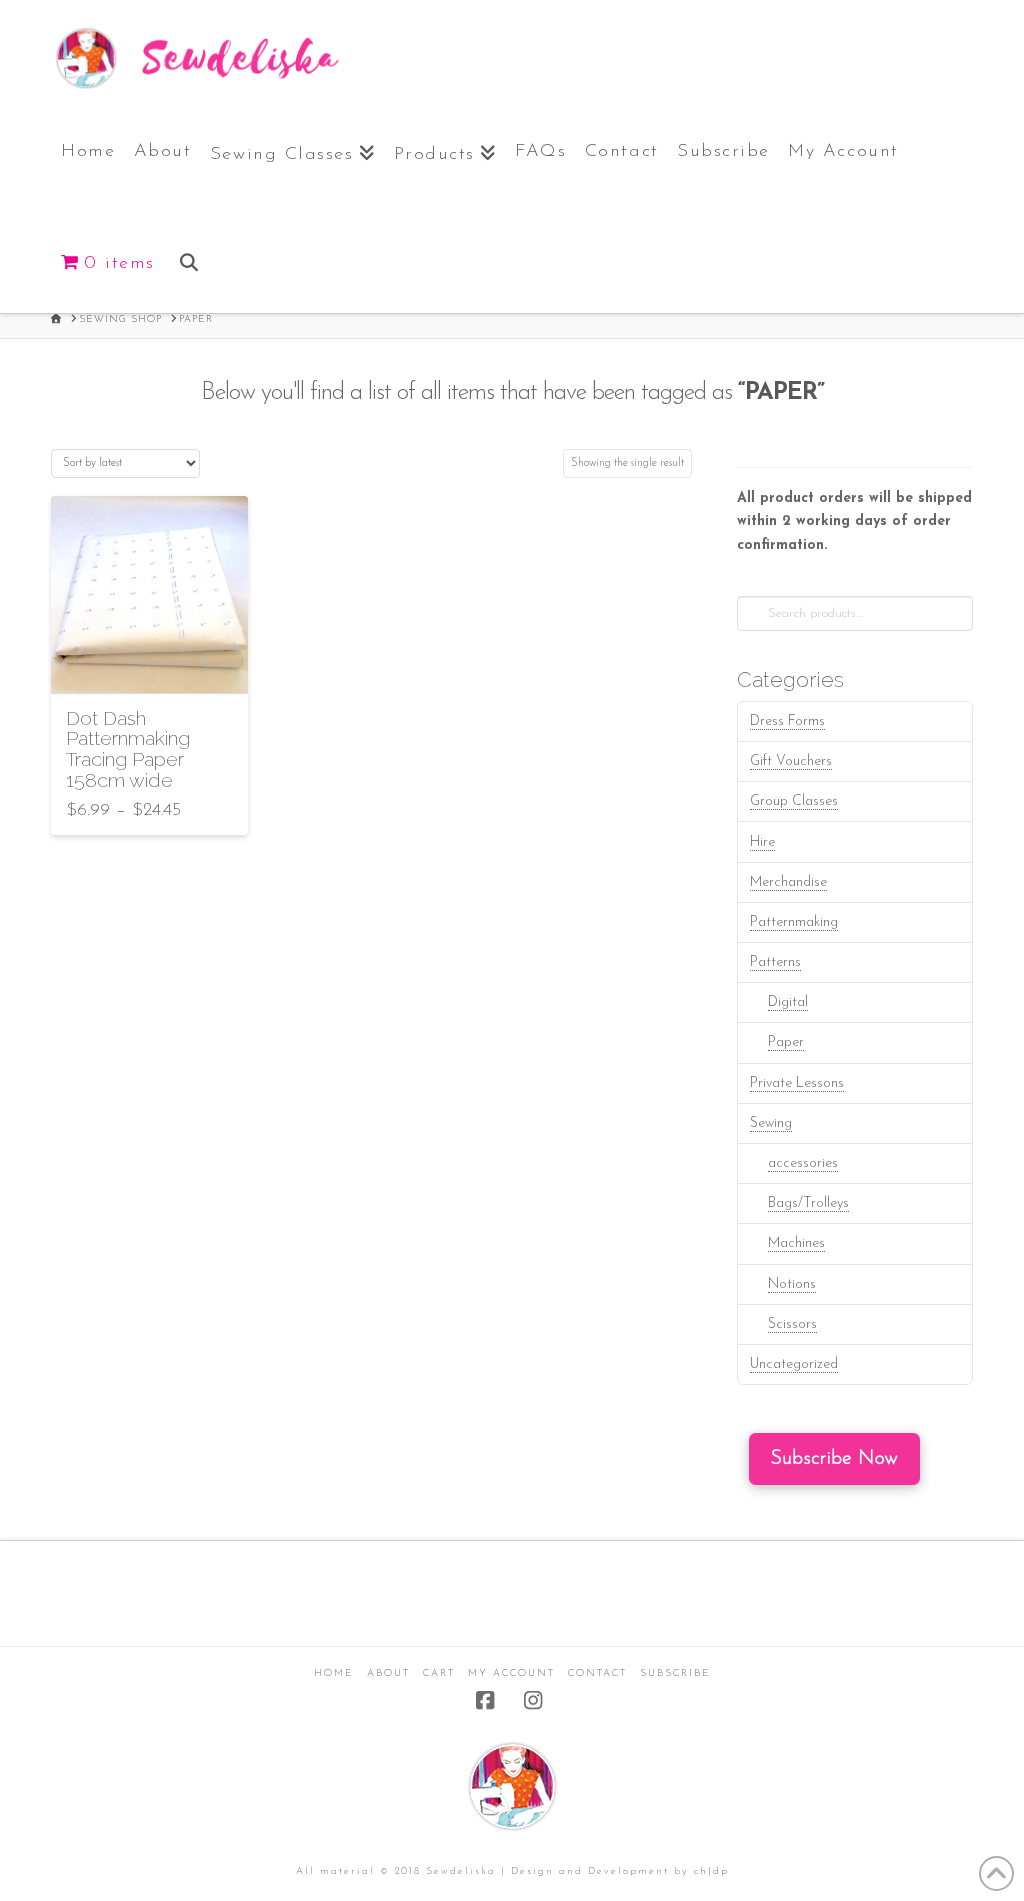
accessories (803, 1163)
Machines (796, 1243)
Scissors (792, 1324)
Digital (788, 1002)
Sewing (771, 1123)
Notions (792, 1284)
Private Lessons (797, 1083)
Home (334, 1673)
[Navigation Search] (188, 258)
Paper (786, 1042)
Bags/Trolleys (808, 1203)
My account (511, 1673)
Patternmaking (794, 922)
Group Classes (794, 801)
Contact (597, 1673)
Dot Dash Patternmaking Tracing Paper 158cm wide (128, 749)
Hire (762, 842)
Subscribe (675, 1673)
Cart (439, 1673)
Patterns (775, 962)
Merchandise (788, 882)
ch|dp (711, 1871)
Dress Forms (787, 721)
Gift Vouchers (791, 761)
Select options (149, 659)
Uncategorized (794, 1364)
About (388, 1673)
